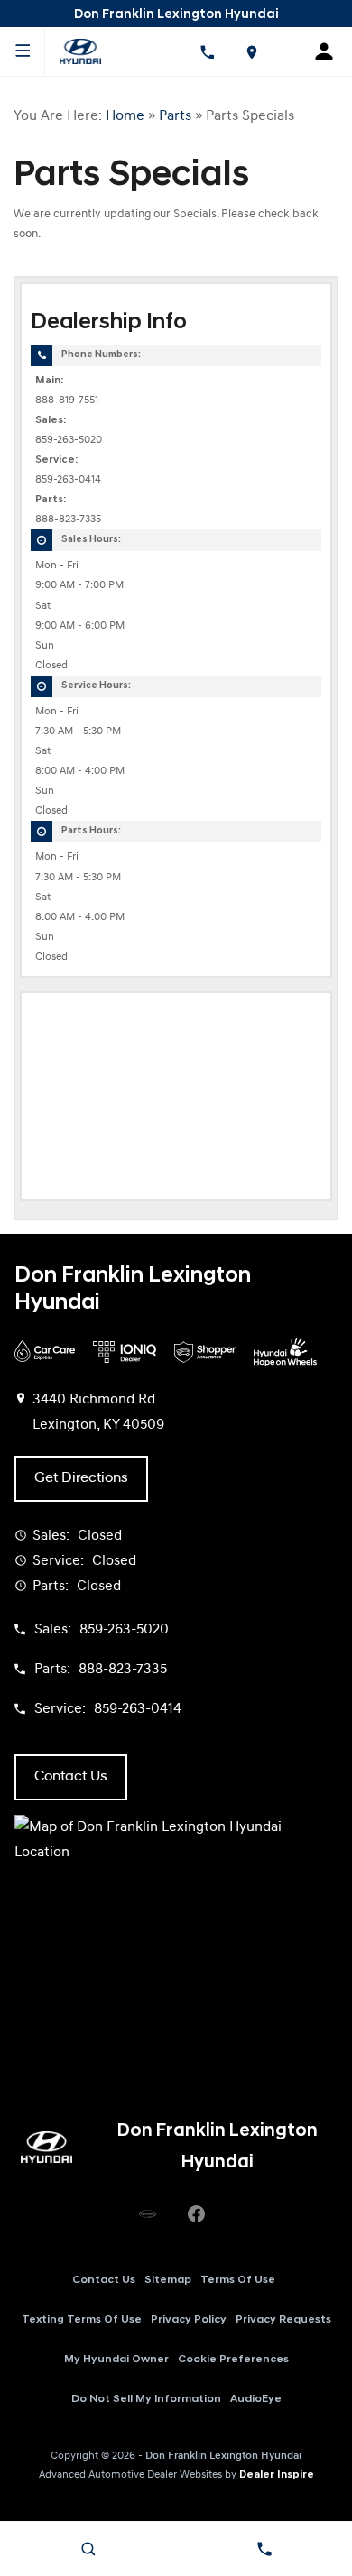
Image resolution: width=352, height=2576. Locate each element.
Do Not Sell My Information (146, 2399)
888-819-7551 (67, 400)
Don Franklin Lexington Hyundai (223, 2456)
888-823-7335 (68, 520)
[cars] (147, 2214)
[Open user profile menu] (330, 51)
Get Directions (81, 1478)
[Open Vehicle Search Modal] (88, 2549)
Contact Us (104, 2280)
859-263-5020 (69, 440)
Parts (175, 116)
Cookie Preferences (233, 2360)
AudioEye (256, 2399)
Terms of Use (238, 2280)
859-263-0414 (68, 480)
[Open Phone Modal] (207, 51)
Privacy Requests (283, 2320)
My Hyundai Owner (116, 2360)
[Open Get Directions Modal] (251, 51)
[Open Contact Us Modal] (264, 2549)
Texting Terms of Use (82, 2320)
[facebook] (196, 2214)
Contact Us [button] (71, 1777)
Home (125, 116)
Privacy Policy (189, 2320)
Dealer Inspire (277, 2475)
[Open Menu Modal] (23, 51)
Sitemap (168, 2280)
